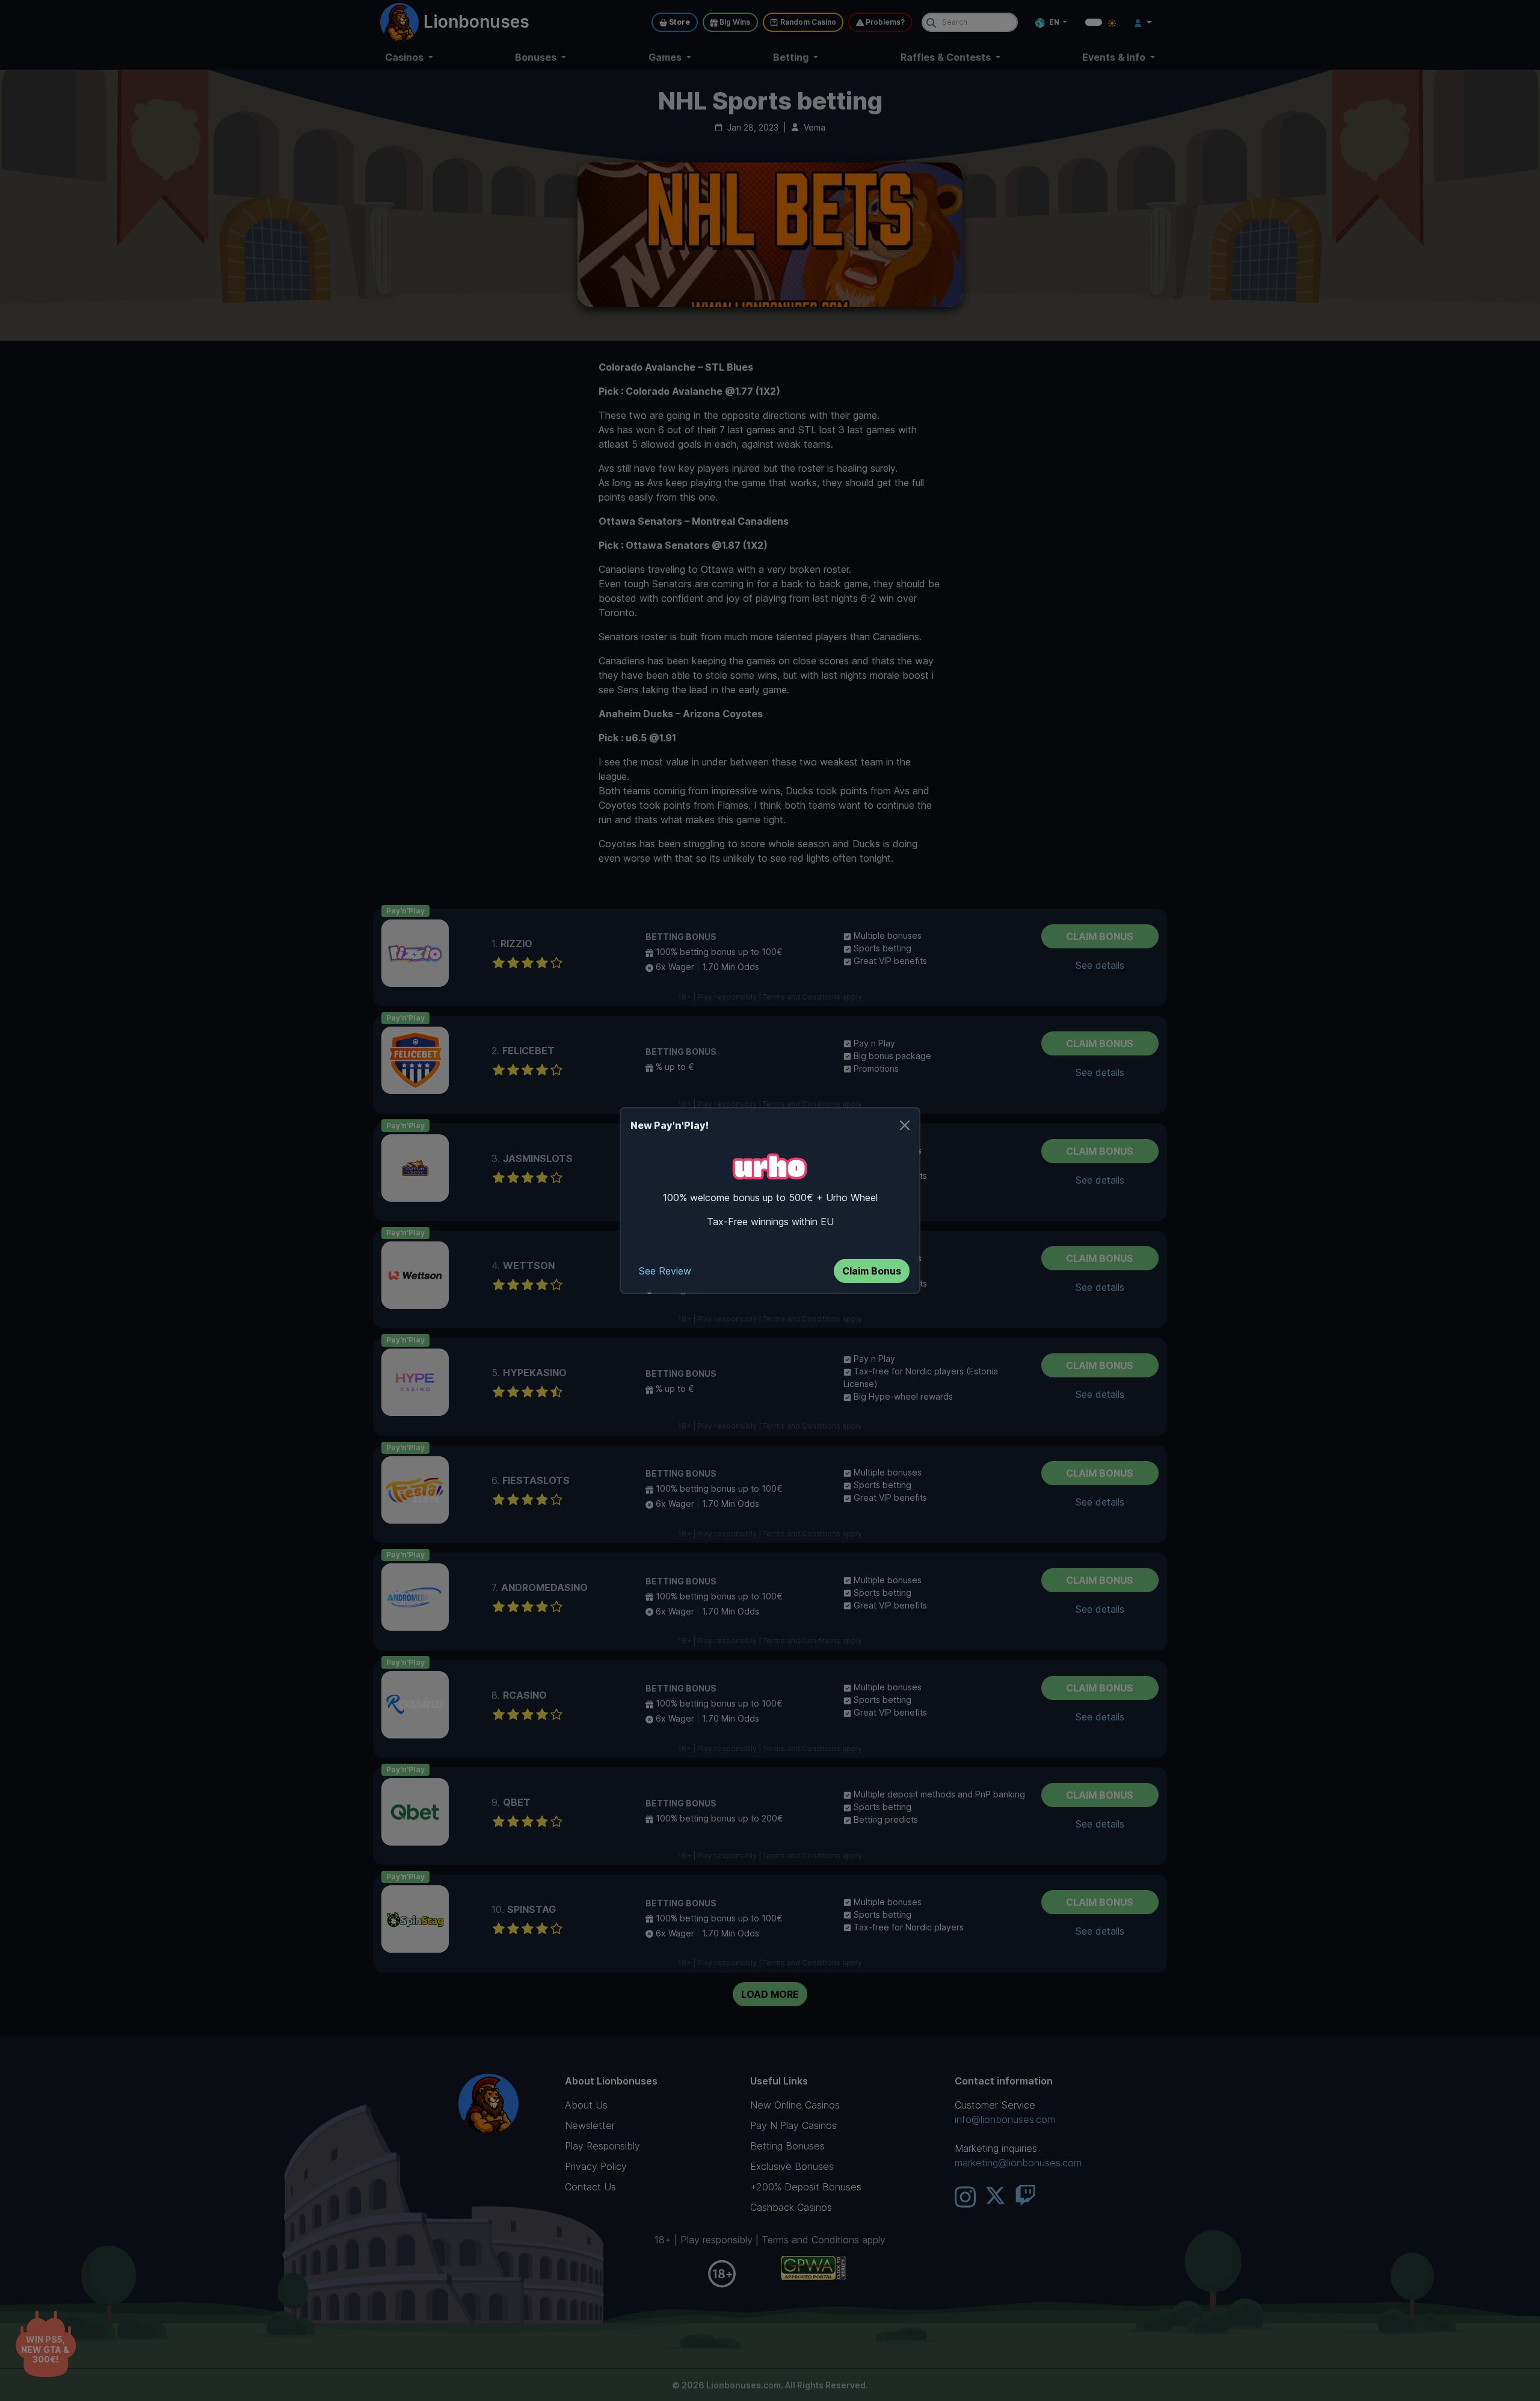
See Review (665, 1271)
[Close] (905, 1125)
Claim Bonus (872, 1271)
